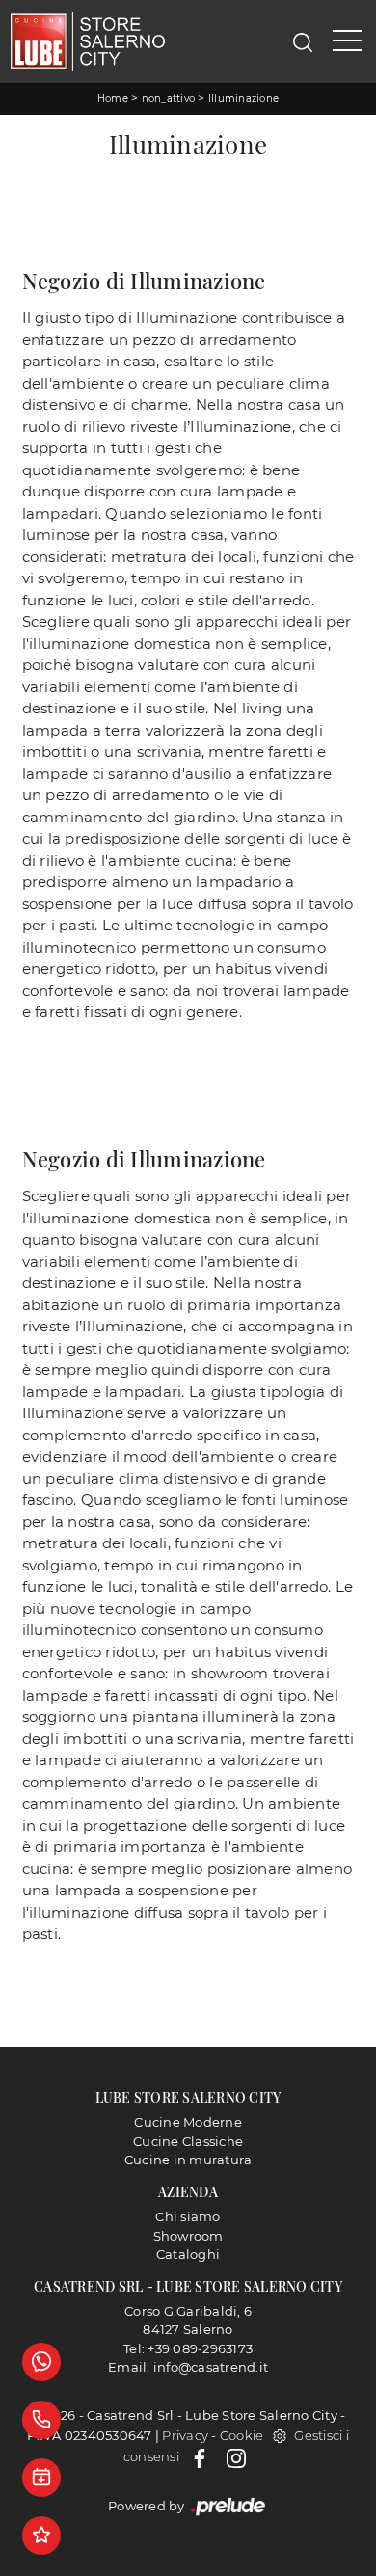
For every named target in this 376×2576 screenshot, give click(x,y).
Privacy (185, 2435)
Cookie (242, 2435)
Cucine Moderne (188, 2122)
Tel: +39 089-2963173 (188, 2348)
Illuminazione (243, 99)
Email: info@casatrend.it (188, 2367)
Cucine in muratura (188, 2160)
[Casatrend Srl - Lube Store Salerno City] (88, 41)
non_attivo (169, 99)
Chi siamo (188, 2216)
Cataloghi (188, 2254)
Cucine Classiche (188, 2141)
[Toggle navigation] (347, 41)
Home (113, 99)
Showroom (188, 2236)
